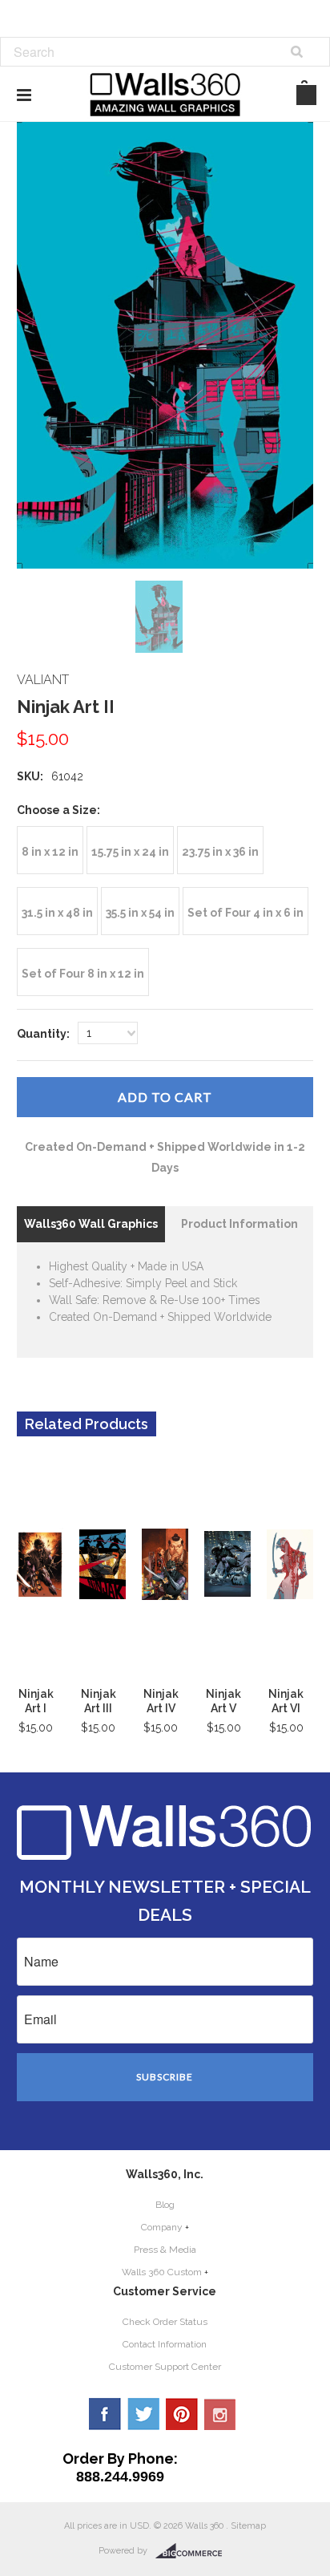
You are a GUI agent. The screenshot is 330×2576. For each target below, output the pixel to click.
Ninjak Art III (99, 1701)
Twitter (143, 2414)
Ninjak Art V (223, 1701)
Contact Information (165, 2344)
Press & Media (165, 2250)
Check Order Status (165, 2322)
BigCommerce (193, 2551)
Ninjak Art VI (286, 1701)
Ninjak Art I (36, 1701)
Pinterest (182, 2414)
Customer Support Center (165, 2367)
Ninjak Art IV (161, 1701)
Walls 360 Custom (162, 2272)
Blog (165, 2205)
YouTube (220, 2414)
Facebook (105, 2414)
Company (162, 2227)
